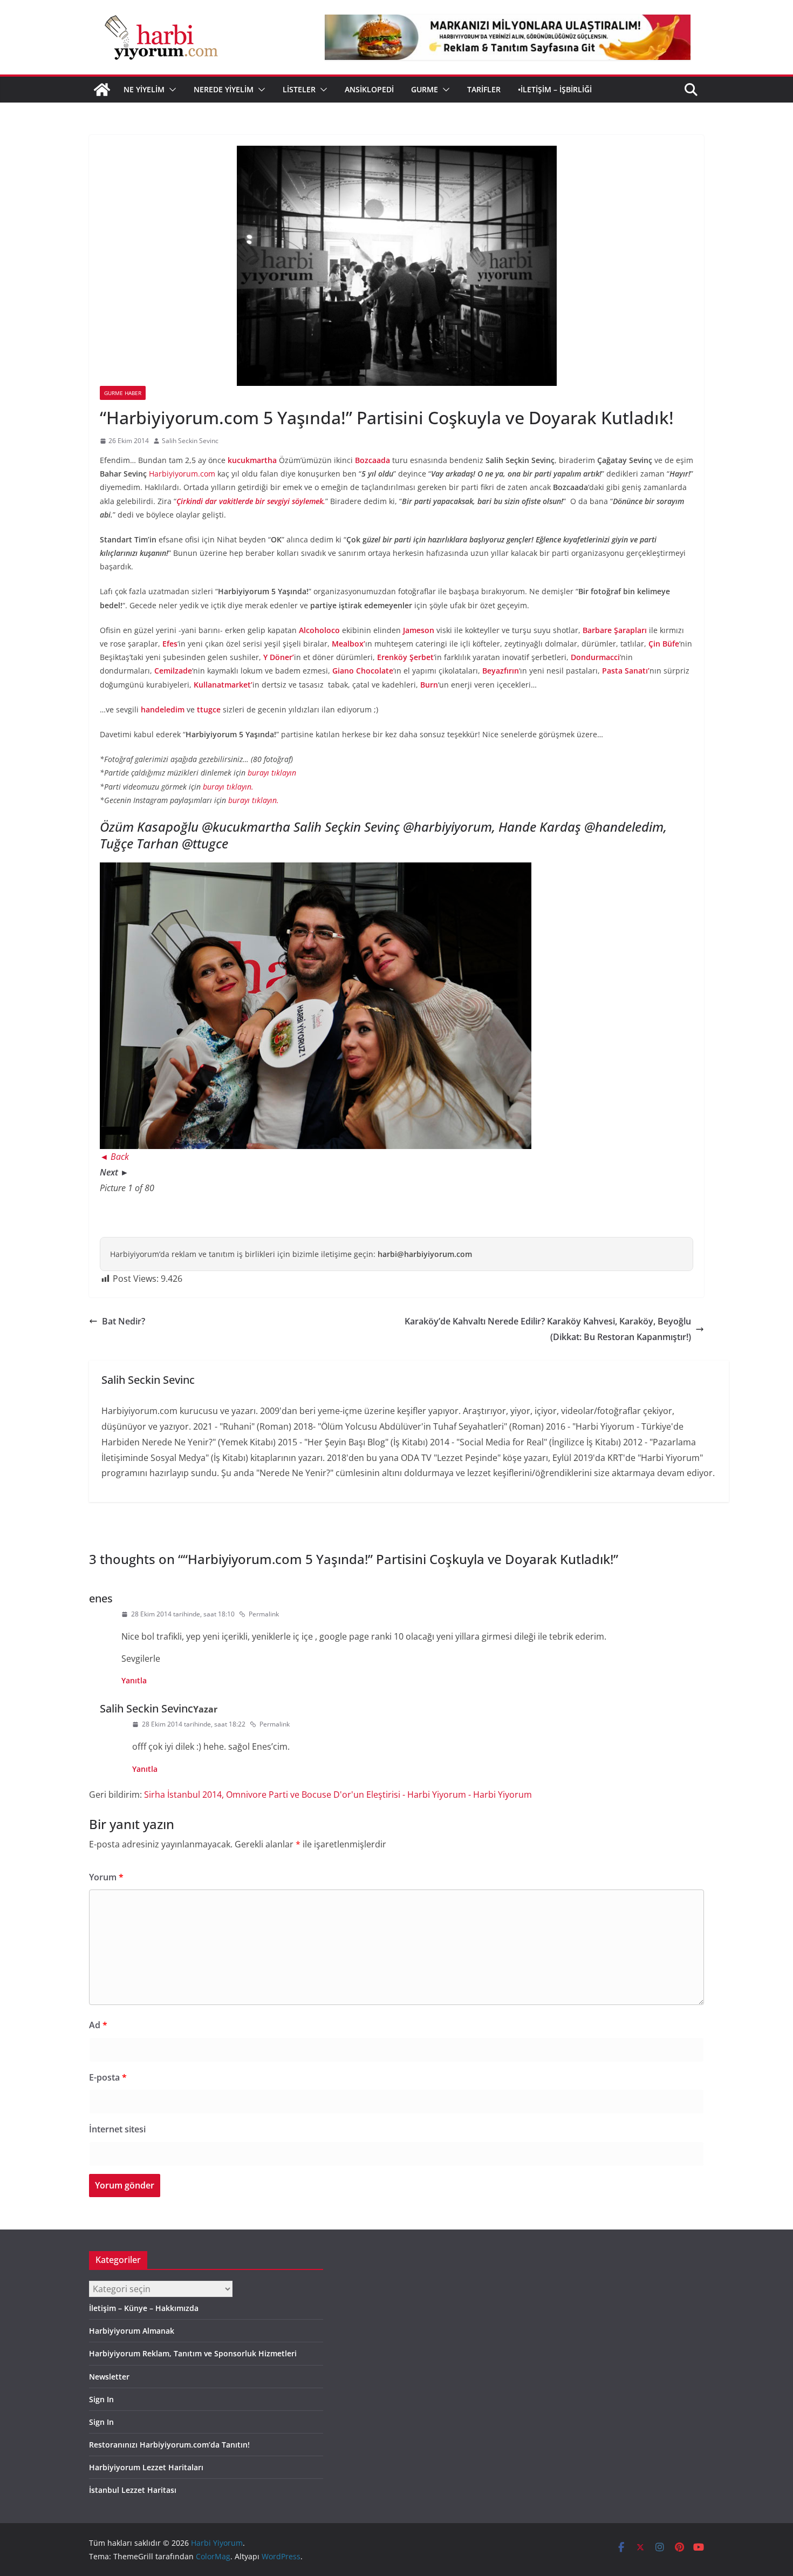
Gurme (425, 89)
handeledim (163, 709)
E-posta (108, 2077)
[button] (170, 90)
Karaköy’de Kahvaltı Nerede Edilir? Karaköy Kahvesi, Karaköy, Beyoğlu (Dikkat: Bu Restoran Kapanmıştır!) (548, 1329)
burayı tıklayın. (228, 787)
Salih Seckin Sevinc (190, 441)
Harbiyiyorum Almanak (132, 2331)
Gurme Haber (123, 393)
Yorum (106, 1877)
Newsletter (109, 2377)
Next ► (114, 1172)
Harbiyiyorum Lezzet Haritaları (146, 2467)
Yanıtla (134, 1680)
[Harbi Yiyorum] (102, 90)
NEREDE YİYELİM (224, 89)
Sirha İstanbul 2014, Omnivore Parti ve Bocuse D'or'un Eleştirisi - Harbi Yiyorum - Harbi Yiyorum (338, 1795)
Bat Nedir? (124, 1321)
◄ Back (114, 1157)
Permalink (264, 1614)
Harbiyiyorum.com (182, 474)
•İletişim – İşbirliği (555, 89)
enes (101, 1598)
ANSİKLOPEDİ (369, 89)
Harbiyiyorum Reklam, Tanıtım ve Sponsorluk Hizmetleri (193, 2353)
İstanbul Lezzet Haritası (133, 2490)
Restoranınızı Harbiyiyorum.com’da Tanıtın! (169, 2445)
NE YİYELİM (144, 89)
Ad (98, 2025)
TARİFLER (484, 89)
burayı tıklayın (272, 773)
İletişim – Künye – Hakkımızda (144, 2308)
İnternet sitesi (117, 2129)
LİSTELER (299, 89)
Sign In (101, 2399)
